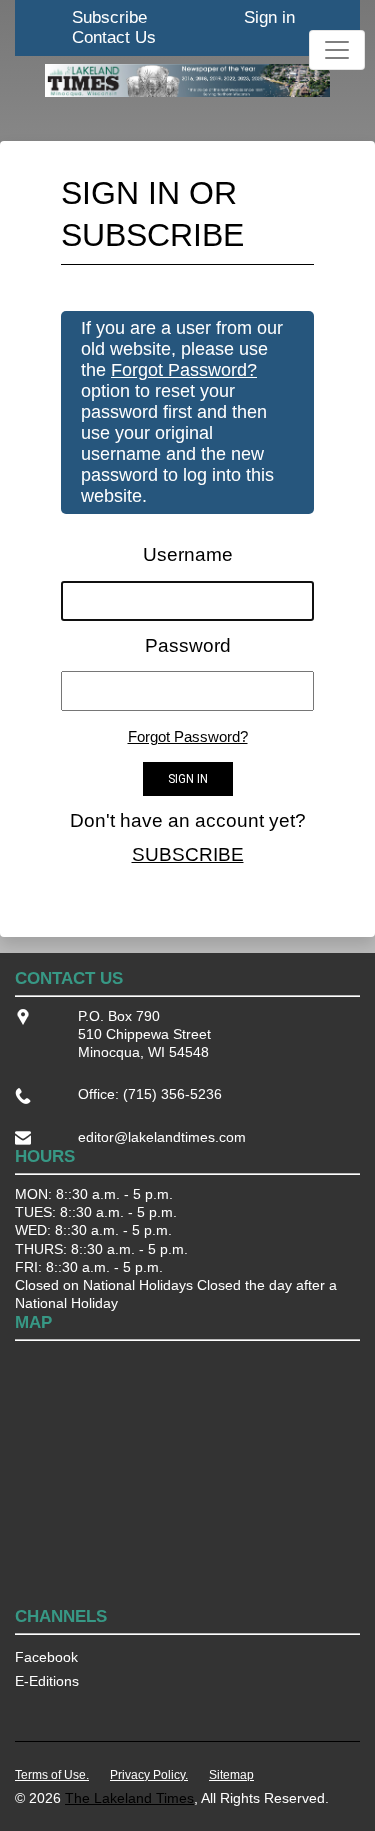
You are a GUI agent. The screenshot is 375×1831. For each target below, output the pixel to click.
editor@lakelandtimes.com (162, 1137)
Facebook (46, 1657)
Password (188, 645)
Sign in (269, 17)
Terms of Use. (52, 1775)
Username (188, 554)
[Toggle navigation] (337, 50)
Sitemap (231, 1775)
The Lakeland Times (129, 1798)
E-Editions (47, 1681)
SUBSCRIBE (188, 854)
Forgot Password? (184, 370)
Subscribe (109, 17)
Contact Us (114, 37)
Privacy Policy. (149, 1775)
